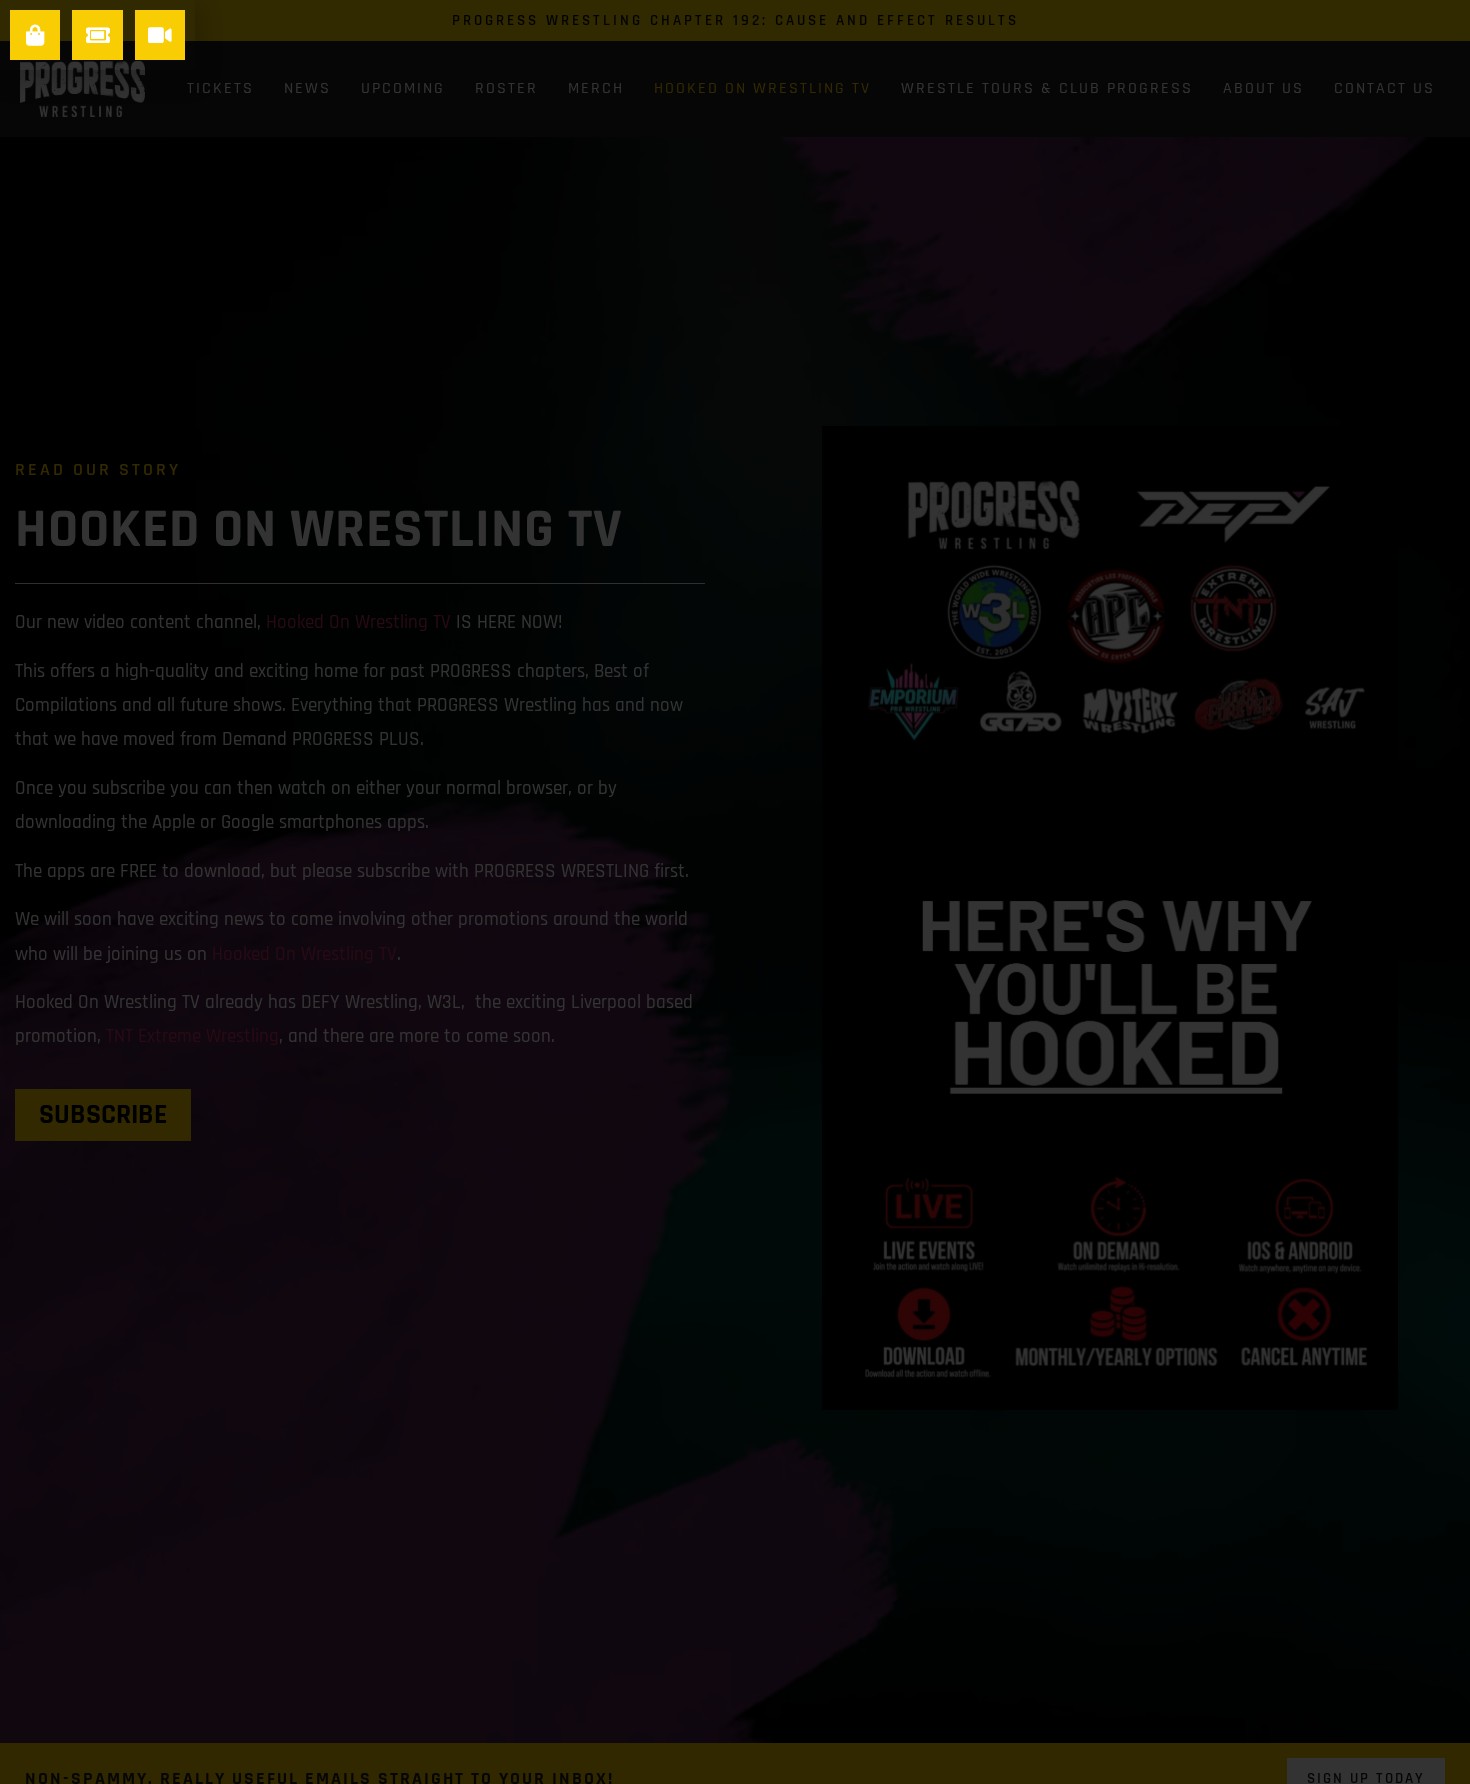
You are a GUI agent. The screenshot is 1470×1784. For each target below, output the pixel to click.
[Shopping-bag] (35, 35)
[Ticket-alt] (97, 35)
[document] (735, 892)
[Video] (160, 35)
